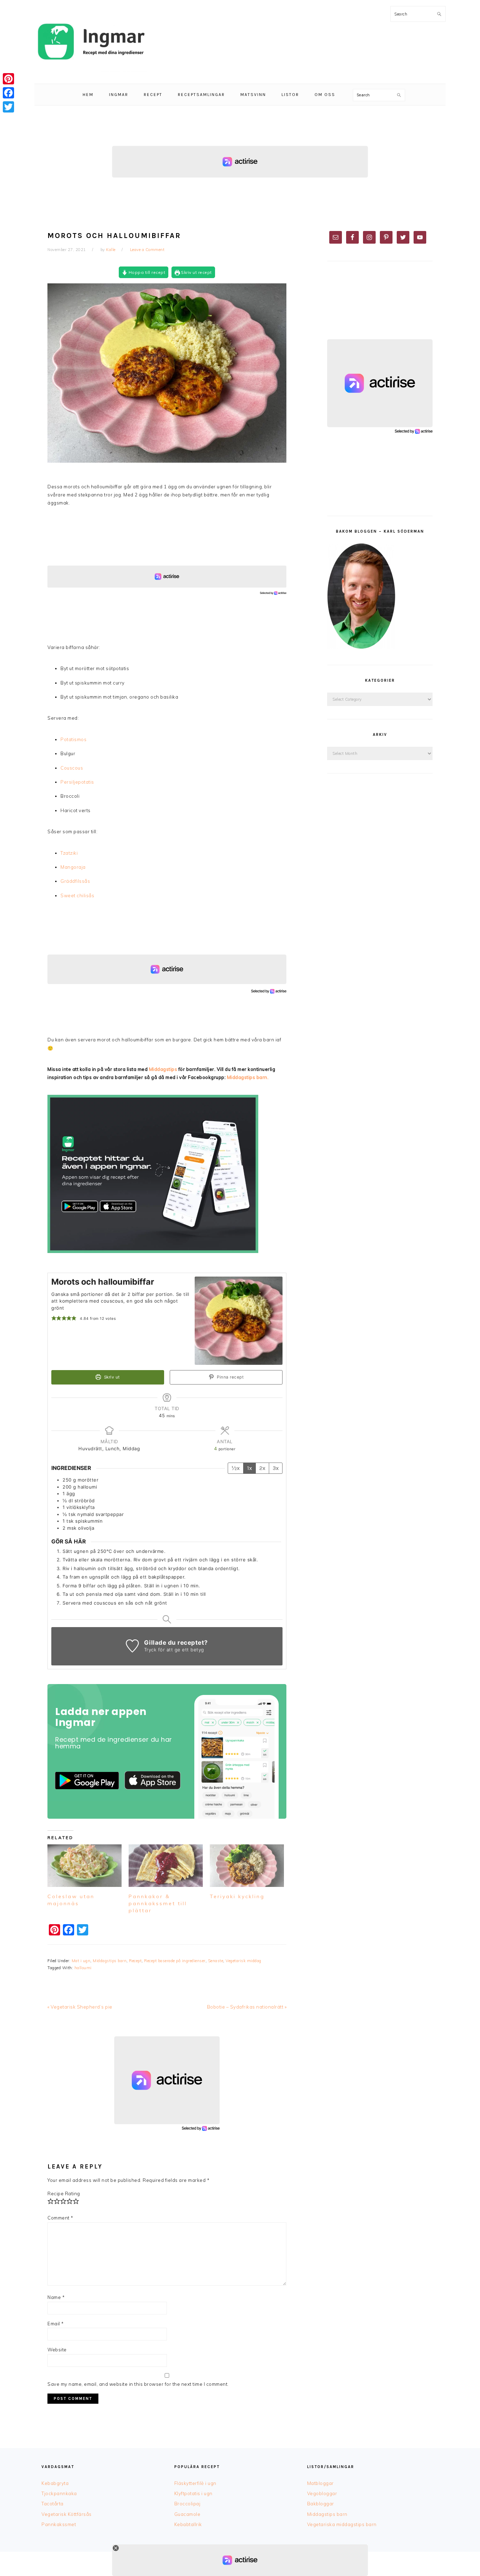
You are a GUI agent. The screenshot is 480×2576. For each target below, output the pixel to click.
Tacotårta (53, 2504)
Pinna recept (230, 1377)
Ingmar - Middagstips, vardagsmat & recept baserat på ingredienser (91, 42)
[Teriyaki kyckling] (247, 1866)
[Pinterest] (8, 79)
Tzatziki (69, 853)
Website (57, 2350)
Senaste (216, 1961)
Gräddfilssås (75, 881)
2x (262, 1468)
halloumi (83, 1968)
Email (56, 2324)
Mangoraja (73, 867)
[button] (54, 1318)
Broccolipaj (187, 2504)
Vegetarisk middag (244, 1961)
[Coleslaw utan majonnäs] (85, 1866)
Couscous (72, 768)
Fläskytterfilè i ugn (195, 2483)
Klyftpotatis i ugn (193, 2493)
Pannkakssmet (59, 2524)
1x (249, 1468)
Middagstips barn (110, 1961)
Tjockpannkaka (59, 2493)
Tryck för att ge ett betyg (174, 1650)
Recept (135, 1961)
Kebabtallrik (188, 2524)
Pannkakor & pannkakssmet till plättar (158, 1903)
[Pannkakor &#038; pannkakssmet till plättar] (166, 1866)
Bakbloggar (321, 2504)
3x (276, 1468)
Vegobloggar (322, 2493)
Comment (60, 2218)
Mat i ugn (81, 1961)
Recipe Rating (64, 2193)
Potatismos (73, 739)
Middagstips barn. (248, 1077)
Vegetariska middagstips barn (342, 2524)
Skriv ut (111, 1377)
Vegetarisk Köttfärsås (67, 2514)
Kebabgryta (55, 2483)
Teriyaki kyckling (237, 1896)
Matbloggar (320, 2483)
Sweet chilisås (77, 895)
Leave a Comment (147, 250)
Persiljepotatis (77, 782)
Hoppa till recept (146, 272)
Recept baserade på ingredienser (175, 1961)
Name (56, 2297)
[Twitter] (8, 107)
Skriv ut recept (196, 272)
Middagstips (163, 1069)
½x (236, 1468)
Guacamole (187, 2514)
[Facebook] (8, 93)
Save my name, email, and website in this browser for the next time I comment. (138, 2384)
